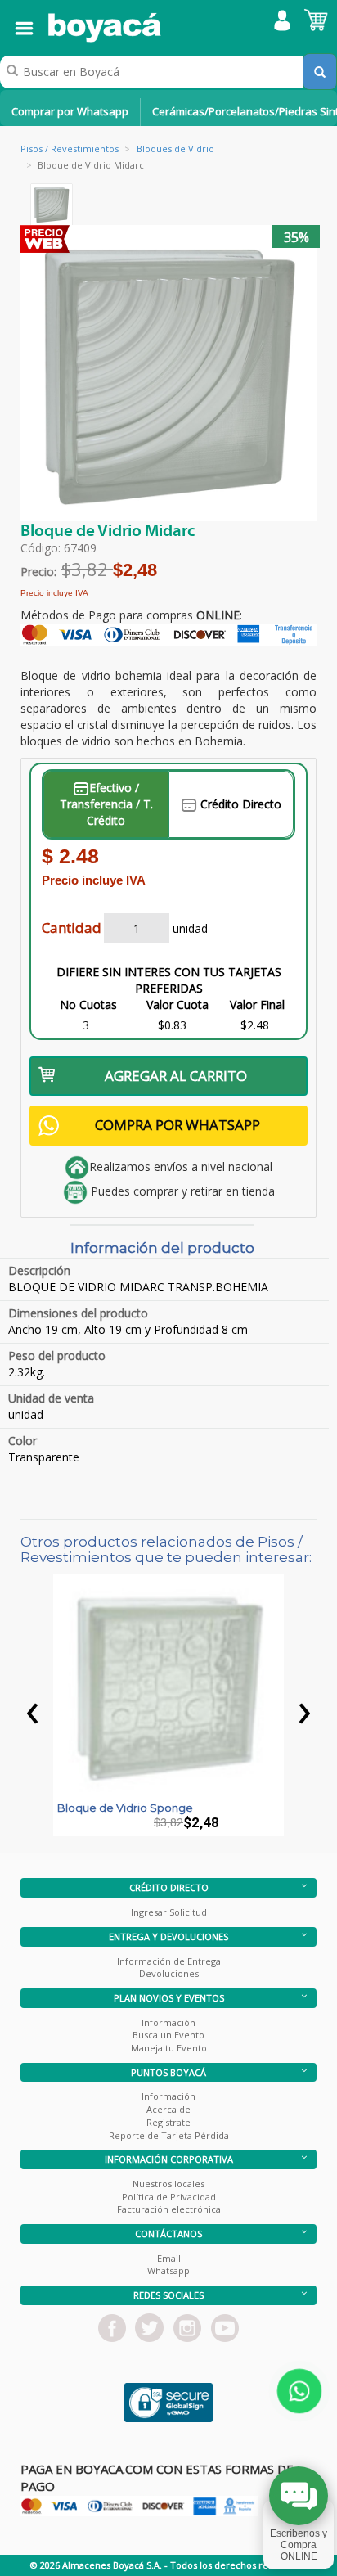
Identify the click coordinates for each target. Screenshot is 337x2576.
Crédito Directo (239, 804)
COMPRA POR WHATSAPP (177, 1125)
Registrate (168, 2122)
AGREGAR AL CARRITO (176, 1076)
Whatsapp (168, 2270)
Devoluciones (169, 1973)
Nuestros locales (168, 2184)
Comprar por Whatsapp (70, 111)
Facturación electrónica (169, 2209)
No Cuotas (88, 1004)
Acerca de (168, 2109)
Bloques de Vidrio (175, 149)
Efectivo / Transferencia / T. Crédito (106, 804)
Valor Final (257, 1004)
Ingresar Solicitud (169, 1912)
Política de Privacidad (169, 2197)
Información (168, 2022)
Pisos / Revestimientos (70, 149)
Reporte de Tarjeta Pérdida (169, 2135)
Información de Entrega (169, 1961)
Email (169, 2258)
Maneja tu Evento (169, 2048)
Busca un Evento (168, 2035)
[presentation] (33, 1709)
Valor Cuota (177, 1004)
